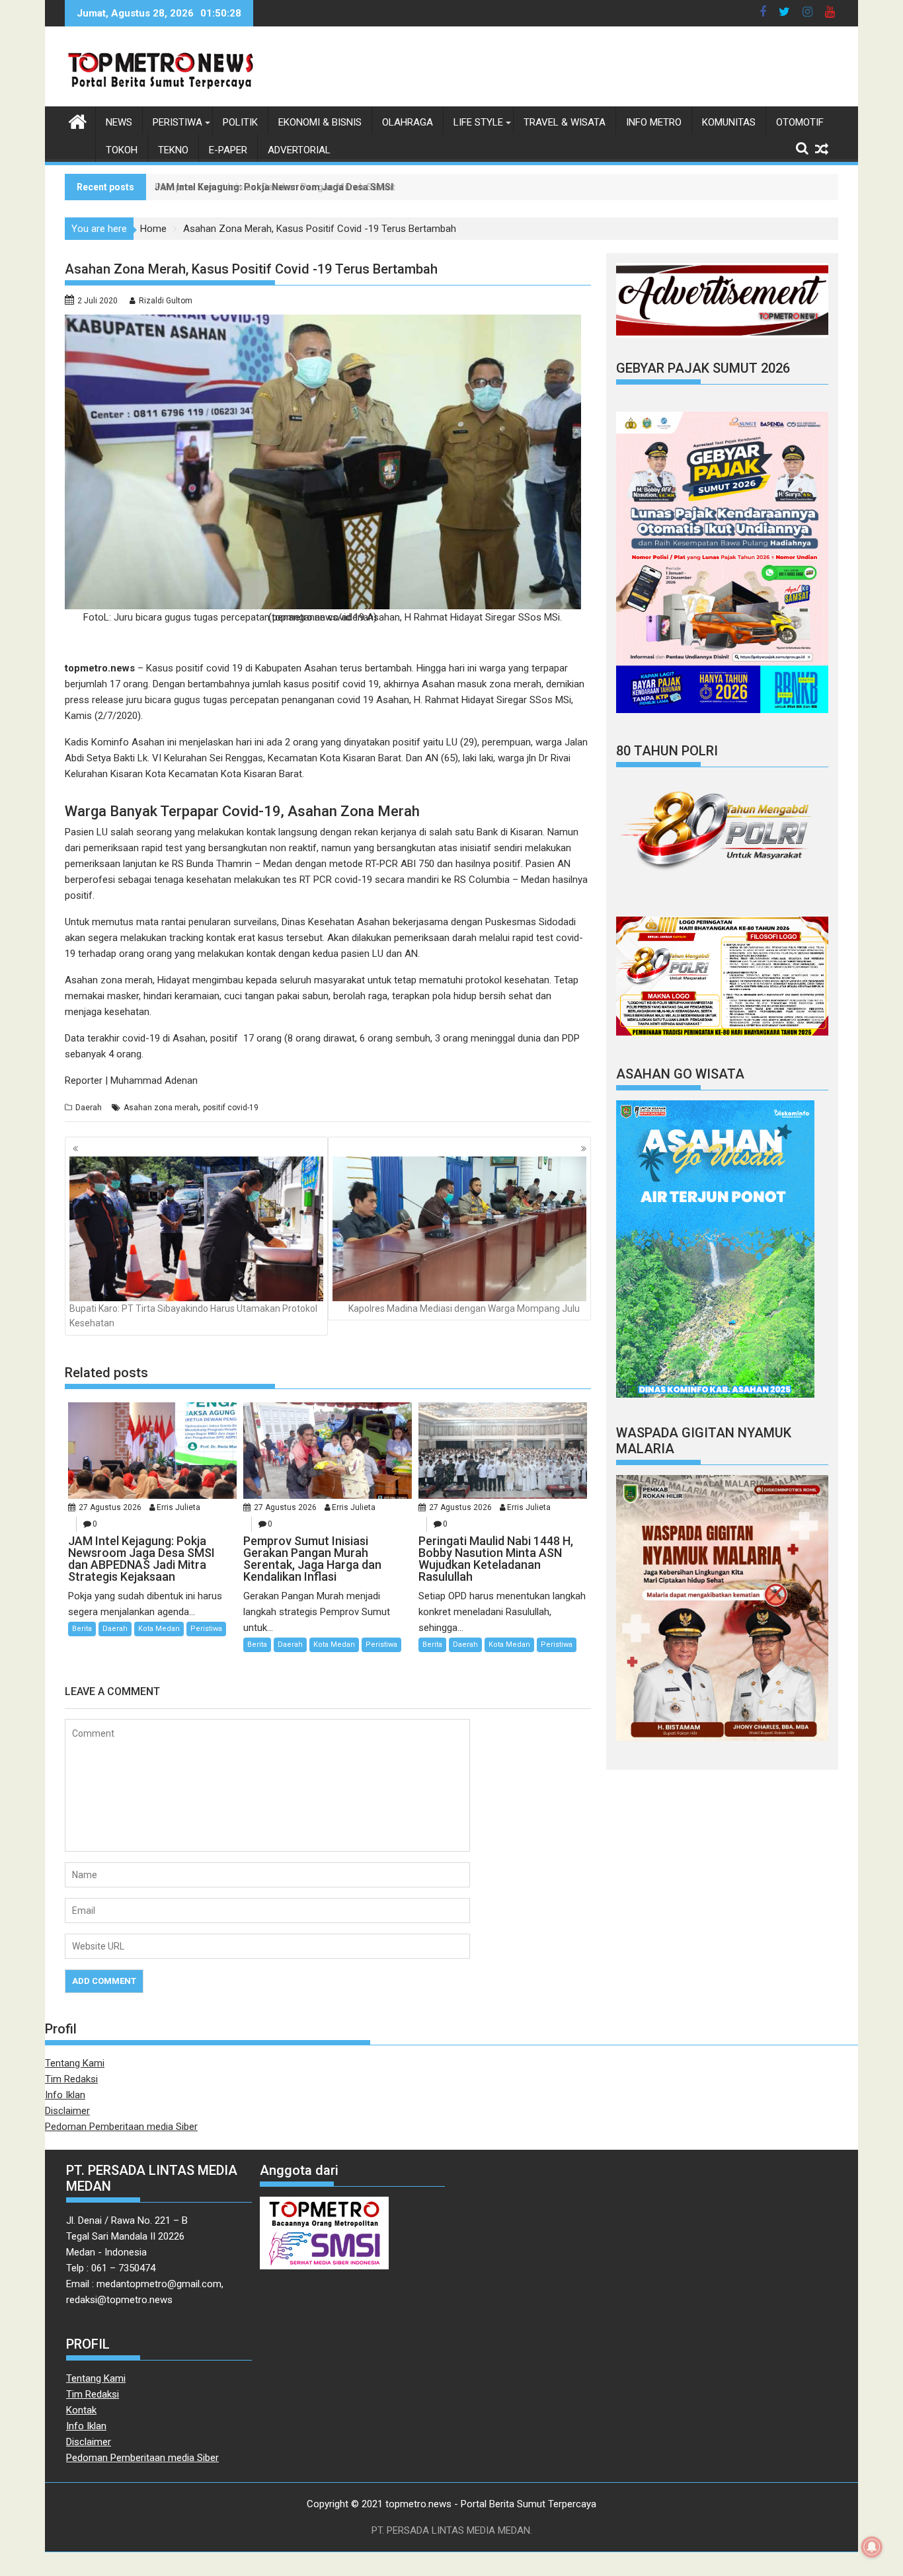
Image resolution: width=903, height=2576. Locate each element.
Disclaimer (67, 2111)
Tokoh (122, 150)
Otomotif (800, 122)
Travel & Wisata (565, 122)
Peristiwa (177, 122)
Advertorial (299, 150)
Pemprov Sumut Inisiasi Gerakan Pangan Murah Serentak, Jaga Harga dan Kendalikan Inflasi (357, 187)
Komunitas (729, 122)
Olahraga (408, 122)
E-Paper (228, 150)
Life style (478, 122)
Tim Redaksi (71, 2079)
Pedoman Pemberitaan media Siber (121, 2127)
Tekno (173, 150)
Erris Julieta (178, 1507)
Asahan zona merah (161, 1108)
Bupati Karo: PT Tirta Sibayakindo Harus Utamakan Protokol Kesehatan (193, 1316)
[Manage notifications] (872, 2547)
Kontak (81, 2410)
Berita (82, 1629)
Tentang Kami (75, 2063)
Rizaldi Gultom (166, 301)
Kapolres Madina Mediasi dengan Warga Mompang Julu (464, 1308)
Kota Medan (159, 1629)
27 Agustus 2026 (110, 1507)
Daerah (89, 1108)
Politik (240, 122)
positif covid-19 (231, 1108)
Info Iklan (65, 2095)
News (119, 122)
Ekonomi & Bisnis (320, 122)
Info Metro (654, 122)
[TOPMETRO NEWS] (78, 120)
